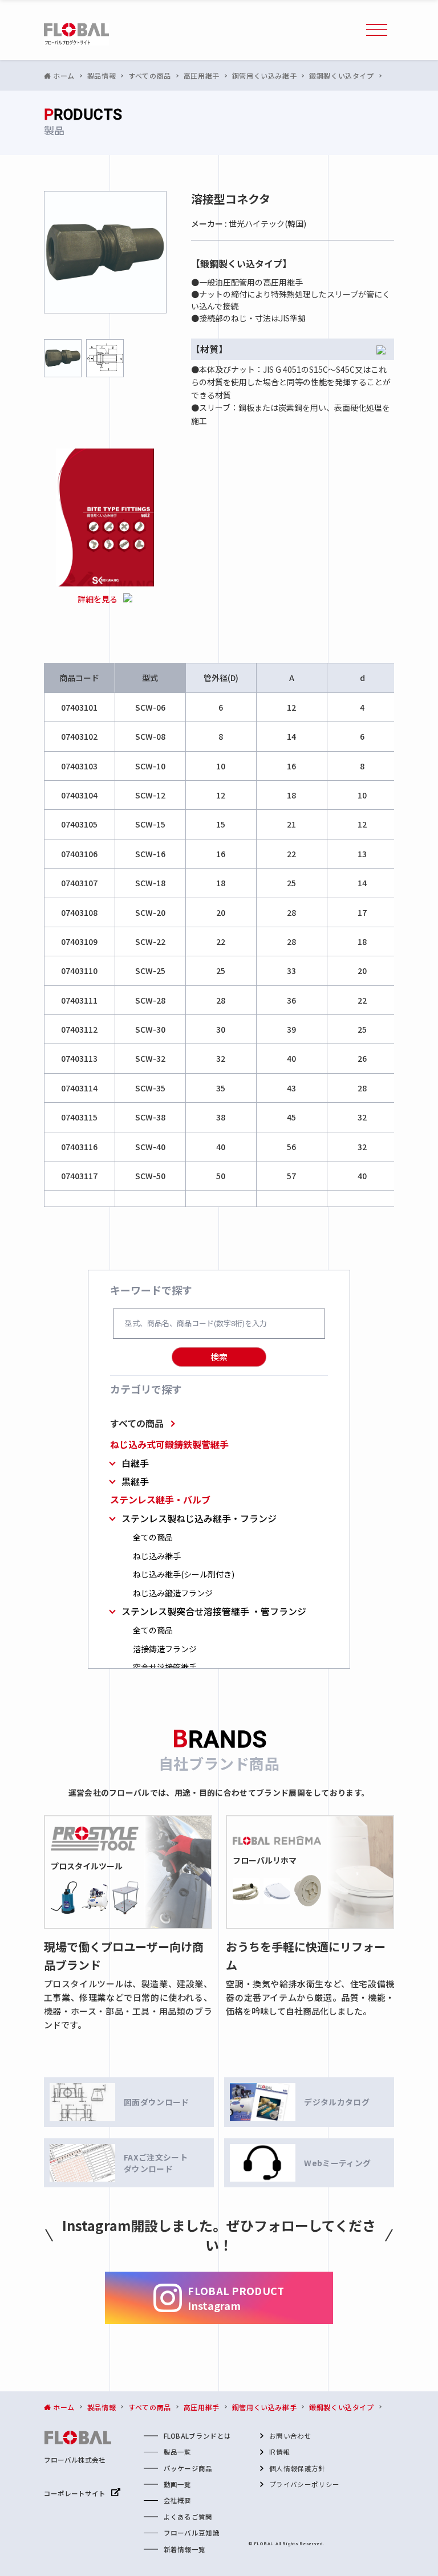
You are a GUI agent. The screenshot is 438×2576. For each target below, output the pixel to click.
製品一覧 (178, 2452)
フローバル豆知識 (192, 2533)
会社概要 (178, 2500)
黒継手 (135, 1481)
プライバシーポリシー (304, 2484)
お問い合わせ (290, 2436)
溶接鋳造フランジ (165, 1649)
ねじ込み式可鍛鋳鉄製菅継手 (169, 1444)
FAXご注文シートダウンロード (156, 2163)
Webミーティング (337, 2163)
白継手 (135, 1463)
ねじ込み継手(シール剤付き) (184, 1574)
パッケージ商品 (188, 2468)
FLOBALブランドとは (198, 2436)
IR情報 (279, 2452)
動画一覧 (178, 2484)
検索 (219, 1357)
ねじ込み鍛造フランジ (173, 1593)
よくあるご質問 (188, 2517)
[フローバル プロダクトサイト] (76, 34)
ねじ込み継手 (157, 1556)
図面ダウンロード (157, 2102)
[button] (377, 30)
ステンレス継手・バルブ (160, 1500)
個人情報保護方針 (297, 2468)
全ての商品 (153, 1537)
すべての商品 (137, 1423)
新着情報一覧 (185, 2549)
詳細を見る (98, 599)
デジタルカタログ (337, 2102)
